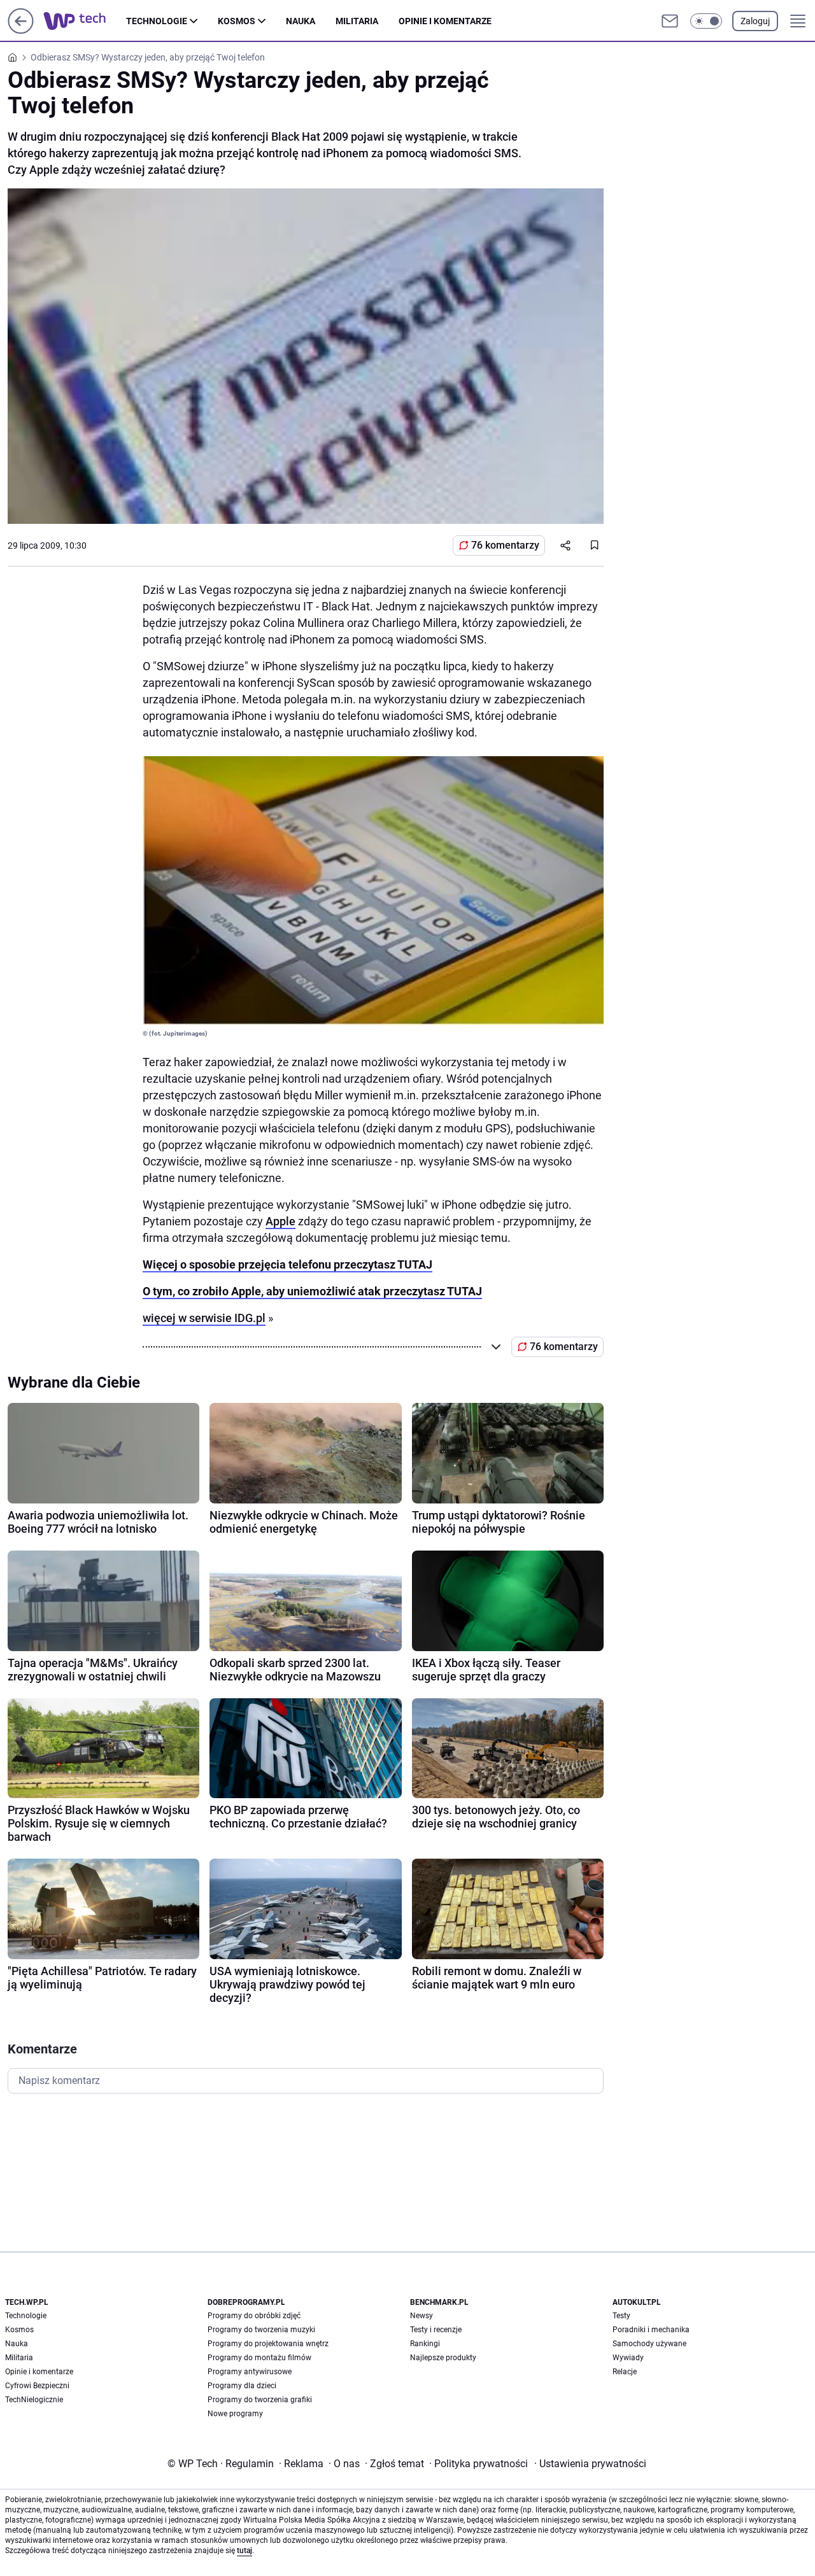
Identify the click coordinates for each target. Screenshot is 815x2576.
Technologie (157, 21)
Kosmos (237, 21)
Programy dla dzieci (242, 2386)
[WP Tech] (85, 21)
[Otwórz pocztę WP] (670, 21)
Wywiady (628, 2358)
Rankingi (425, 2344)
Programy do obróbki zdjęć (254, 2316)
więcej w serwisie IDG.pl (204, 1318)
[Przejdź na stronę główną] (21, 30)
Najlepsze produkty (443, 2358)
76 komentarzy (505, 545)
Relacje (625, 2372)
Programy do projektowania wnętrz (268, 2344)
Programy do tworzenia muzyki (261, 2330)
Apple (280, 1221)
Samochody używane (649, 2344)
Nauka (301, 21)
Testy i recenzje (436, 2330)
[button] (706, 21)
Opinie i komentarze (445, 21)
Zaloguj (755, 21)
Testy (621, 2316)
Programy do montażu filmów (259, 2358)
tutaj (244, 2551)
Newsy (422, 2316)
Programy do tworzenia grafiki (260, 2400)
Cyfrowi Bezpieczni (37, 2386)
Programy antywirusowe (250, 2372)
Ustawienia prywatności (590, 2464)
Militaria (357, 21)
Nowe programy (235, 2414)
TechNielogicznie (34, 2400)
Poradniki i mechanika (651, 2330)
